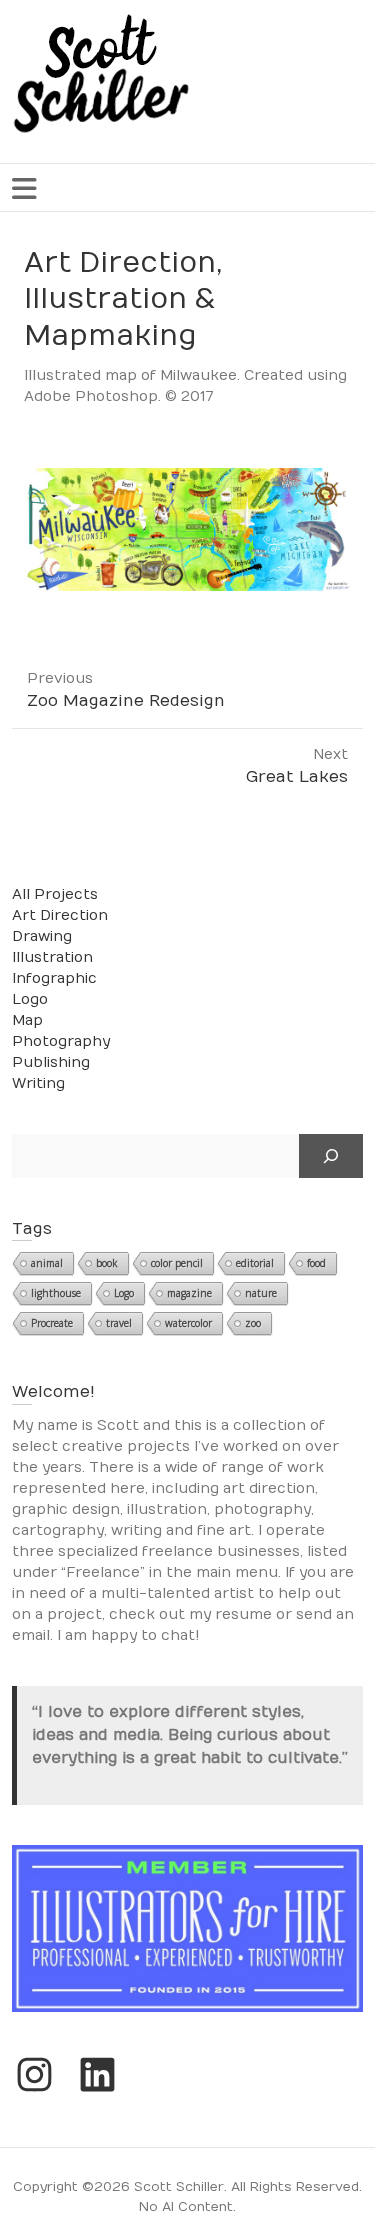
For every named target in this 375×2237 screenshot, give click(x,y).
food (316, 1263)
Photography (61, 1041)
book (107, 1263)
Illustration (52, 957)
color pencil (177, 1263)
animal (47, 1263)
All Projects (55, 894)
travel (119, 1323)
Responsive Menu (23, 188)
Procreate (52, 1323)
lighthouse (56, 1293)
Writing (38, 1083)
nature (261, 1293)
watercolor (188, 1323)
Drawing (42, 936)
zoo (253, 1323)
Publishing (51, 1062)
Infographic (54, 978)
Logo (30, 999)
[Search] (331, 1156)
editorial (255, 1263)
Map (27, 1020)
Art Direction (60, 915)
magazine (189, 1293)
